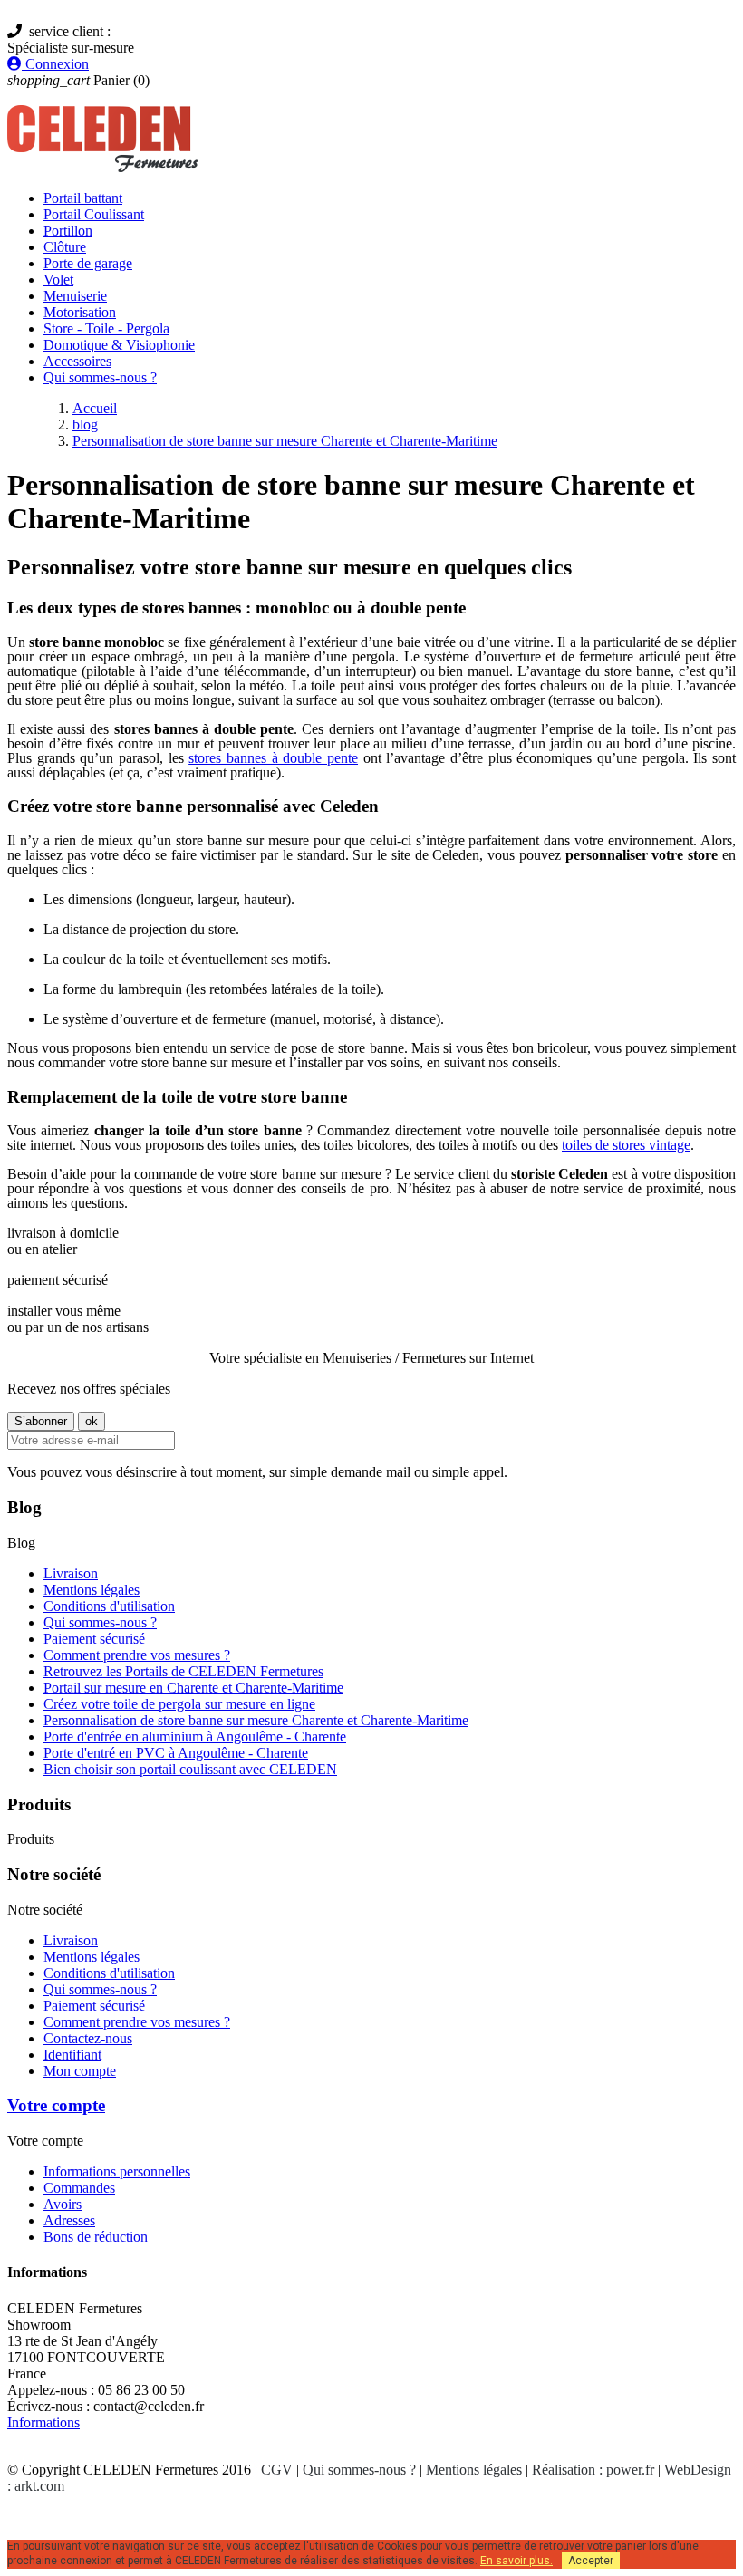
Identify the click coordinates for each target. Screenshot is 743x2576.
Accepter (591, 2561)
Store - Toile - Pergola (106, 328)
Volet (58, 280)
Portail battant (83, 198)
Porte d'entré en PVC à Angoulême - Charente (176, 1753)
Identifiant (72, 2055)
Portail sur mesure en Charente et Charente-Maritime (193, 1688)
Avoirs (63, 2204)
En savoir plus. (516, 2561)
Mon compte (80, 2071)
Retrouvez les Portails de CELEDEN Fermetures (183, 1671)
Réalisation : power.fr (593, 2470)
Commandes (79, 2188)
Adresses (69, 2220)
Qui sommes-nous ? (100, 377)
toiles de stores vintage (626, 1145)
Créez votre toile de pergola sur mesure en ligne (179, 1704)
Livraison (71, 1573)
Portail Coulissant (94, 214)
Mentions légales (92, 1590)
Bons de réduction (96, 2237)
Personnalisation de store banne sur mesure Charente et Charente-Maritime (256, 1720)
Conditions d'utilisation (109, 1606)
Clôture (65, 247)
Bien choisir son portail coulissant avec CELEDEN (190, 1769)
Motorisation (80, 312)
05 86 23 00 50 (158, 31)
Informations (43, 2422)
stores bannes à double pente (273, 758)
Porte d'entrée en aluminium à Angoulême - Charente (195, 1737)
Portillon (68, 231)
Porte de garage (88, 263)
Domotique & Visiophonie (119, 345)
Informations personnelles (117, 2171)
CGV (277, 2470)
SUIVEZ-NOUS (76, 2517)
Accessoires (77, 361)
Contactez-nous (88, 2038)
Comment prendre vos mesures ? (137, 1655)
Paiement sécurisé (94, 1639)
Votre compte (56, 2105)
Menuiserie (75, 296)
